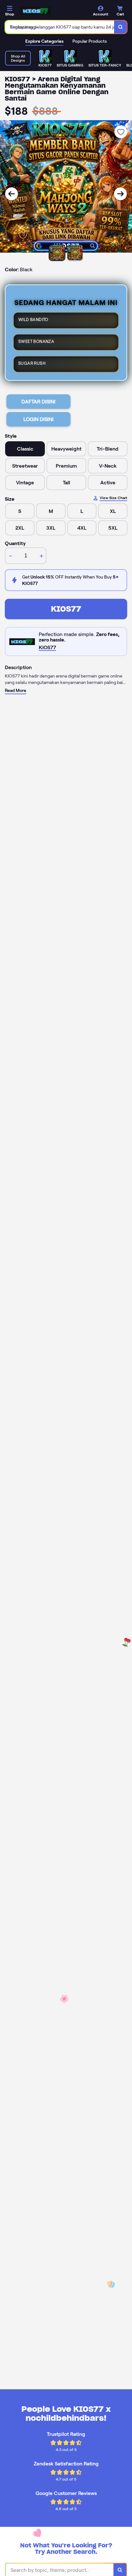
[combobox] (60, 27)
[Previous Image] (12, 194)
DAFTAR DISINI (38, 402)
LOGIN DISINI (38, 419)
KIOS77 (66, 609)
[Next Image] (120, 194)
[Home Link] (36, 11)
